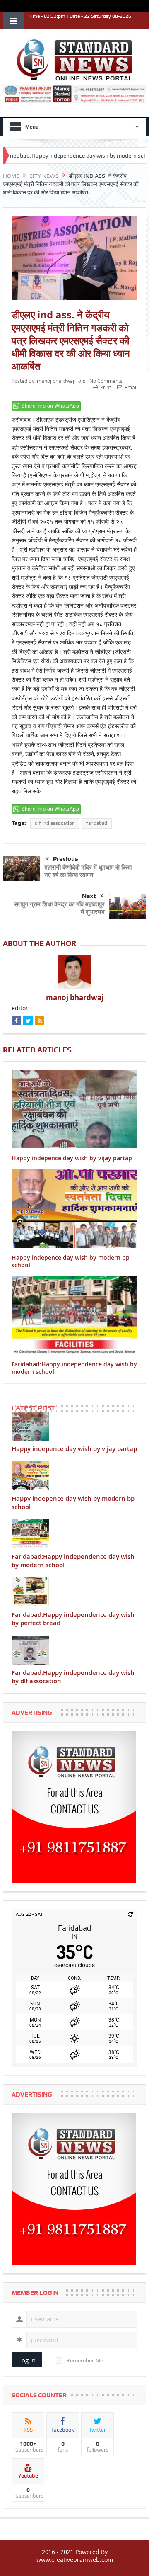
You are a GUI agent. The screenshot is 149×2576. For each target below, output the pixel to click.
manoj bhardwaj (55, 381)
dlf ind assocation (55, 823)
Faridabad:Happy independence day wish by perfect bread (73, 1619)
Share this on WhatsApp (50, 406)
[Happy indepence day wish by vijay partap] (74, 1426)
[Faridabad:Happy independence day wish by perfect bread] (74, 1592)
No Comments (106, 381)
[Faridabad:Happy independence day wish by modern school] (74, 1534)
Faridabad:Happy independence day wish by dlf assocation (73, 1677)
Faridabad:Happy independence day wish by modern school (74, 1368)
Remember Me (85, 2360)
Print (106, 387)
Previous (66, 859)
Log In (27, 2360)
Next (89, 896)
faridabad (97, 823)
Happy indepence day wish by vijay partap (72, 1158)
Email (131, 387)
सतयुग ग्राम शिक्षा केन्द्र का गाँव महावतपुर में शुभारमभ (59, 908)
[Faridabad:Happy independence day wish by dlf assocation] (74, 1650)
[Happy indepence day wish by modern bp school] (74, 1476)
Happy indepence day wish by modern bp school (71, 1261)
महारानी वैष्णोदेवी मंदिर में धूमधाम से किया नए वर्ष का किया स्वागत (88, 871)
